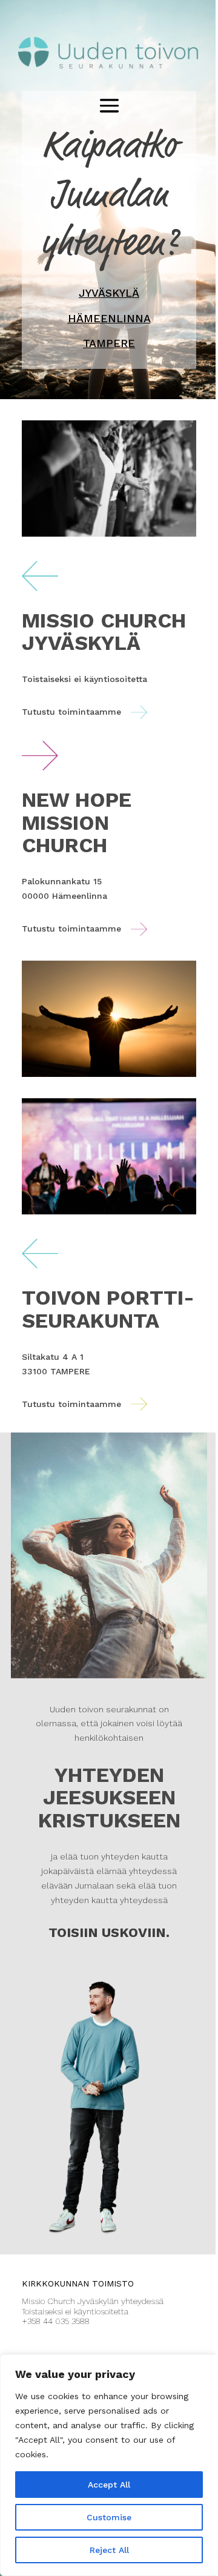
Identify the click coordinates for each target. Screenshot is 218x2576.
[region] (109, 2465)
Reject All (109, 2550)
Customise (109, 2517)
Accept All (109, 2485)
